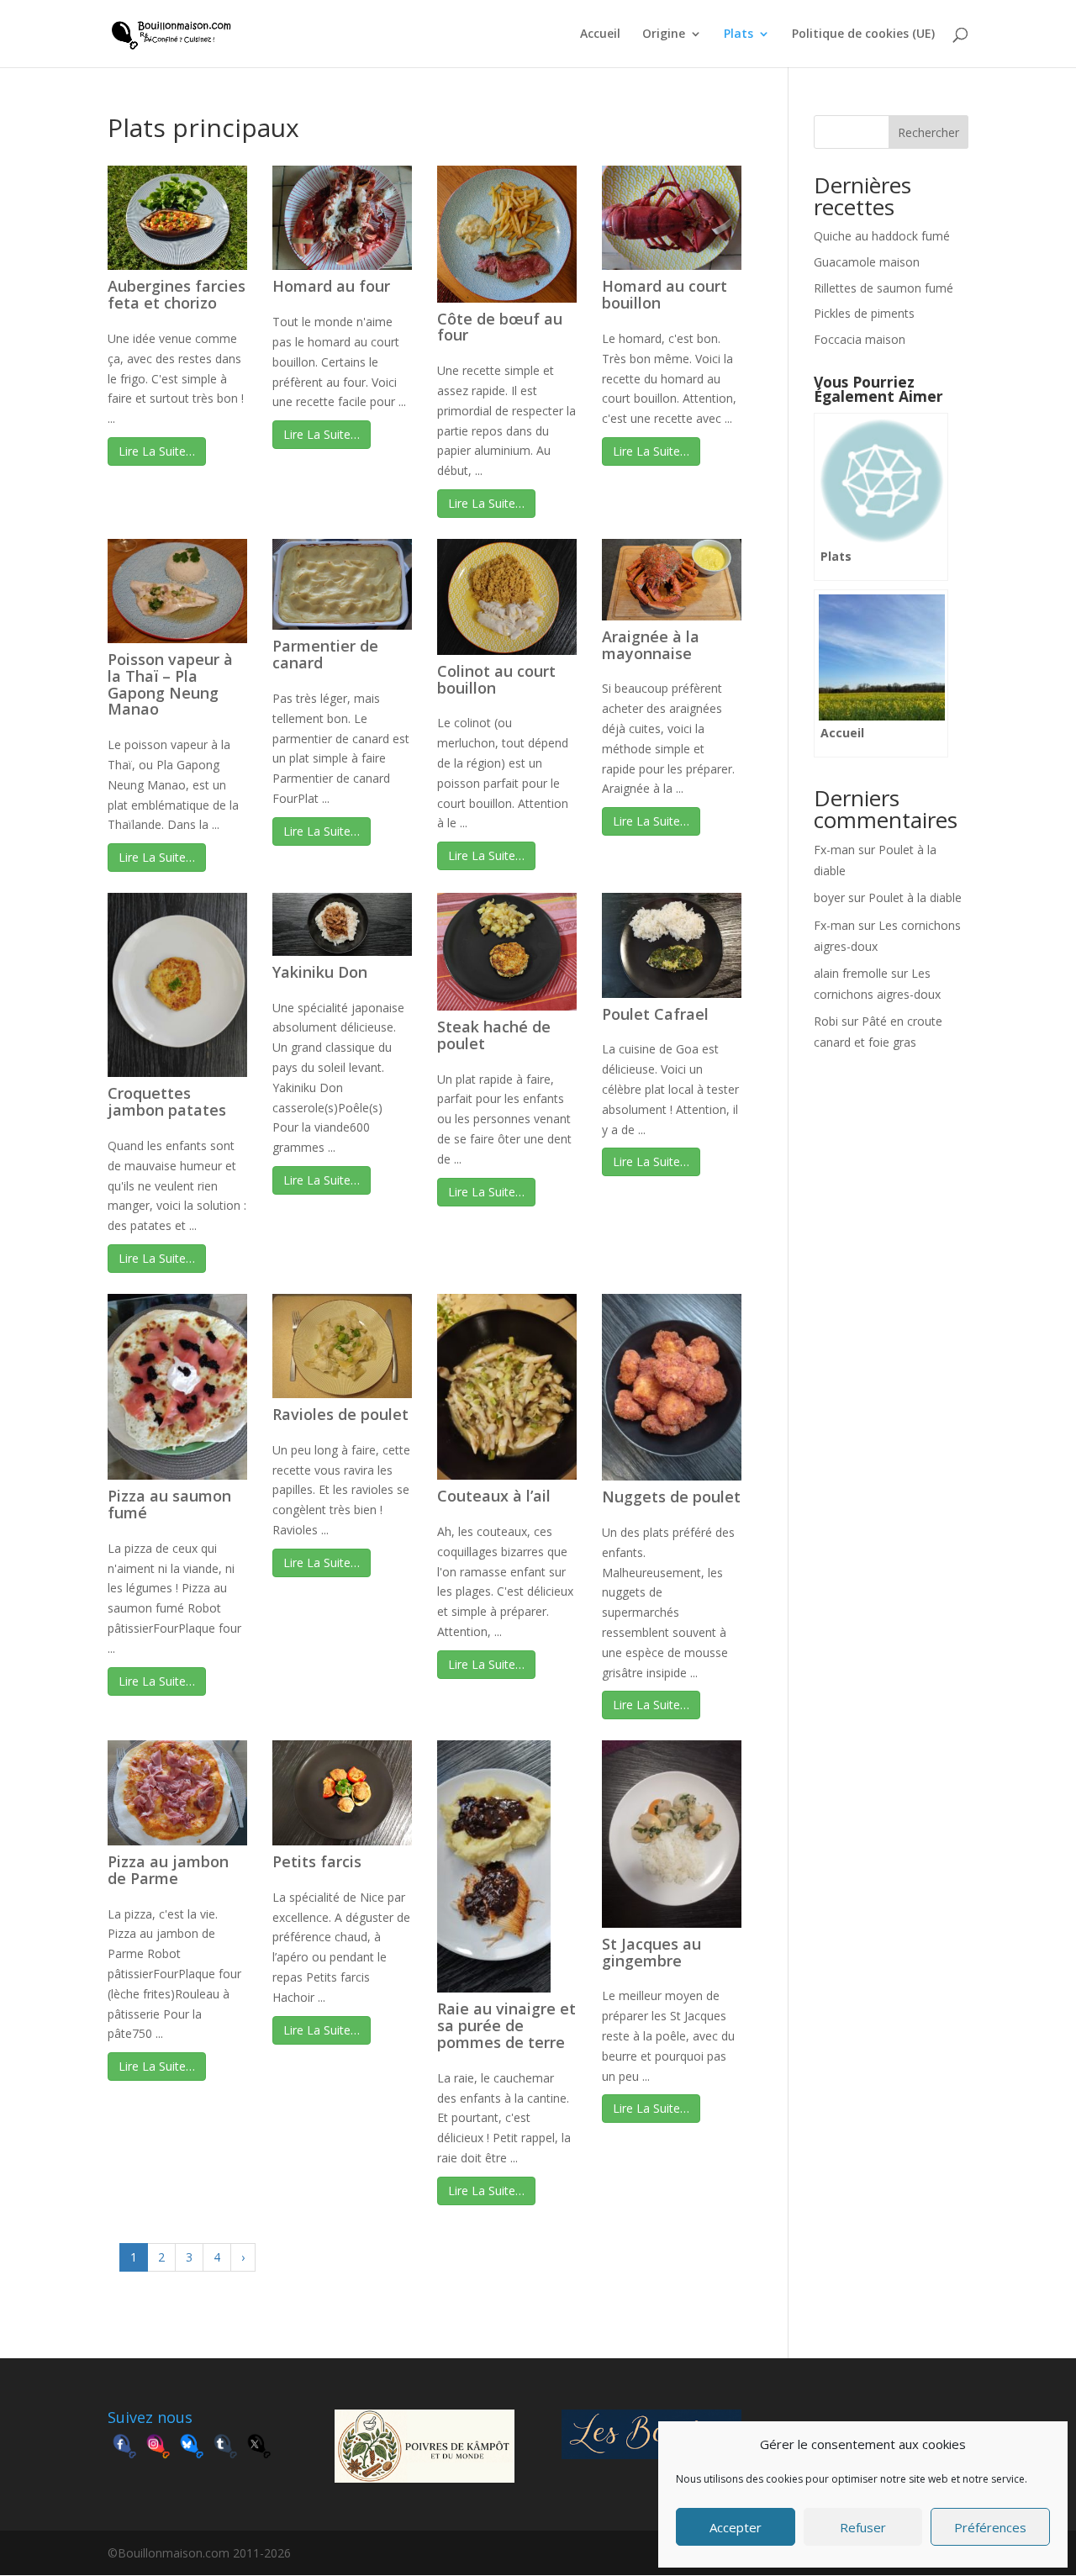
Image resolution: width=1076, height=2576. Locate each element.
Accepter (736, 2527)
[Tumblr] (225, 2448)
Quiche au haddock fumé (882, 236)
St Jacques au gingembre (651, 1952)
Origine (664, 34)
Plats (738, 34)
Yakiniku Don (320, 972)
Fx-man (834, 850)
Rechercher (928, 132)
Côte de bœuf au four (500, 327)
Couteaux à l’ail (494, 1496)
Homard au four (331, 286)
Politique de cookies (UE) (863, 34)
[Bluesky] (192, 2448)
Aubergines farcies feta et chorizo (177, 294)
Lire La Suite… (157, 451)
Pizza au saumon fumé (169, 1504)
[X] (259, 2448)
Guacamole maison (867, 262)
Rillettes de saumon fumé (883, 288)
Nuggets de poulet (671, 1497)
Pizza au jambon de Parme (168, 1870)
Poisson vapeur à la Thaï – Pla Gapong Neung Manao (170, 684)
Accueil (600, 34)
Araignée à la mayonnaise (651, 645)
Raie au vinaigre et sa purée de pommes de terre (506, 2025)
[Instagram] (158, 2448)
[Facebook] (124, 2448)
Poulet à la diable (915, 897)
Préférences (990, 2527)
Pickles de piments (864, 313)
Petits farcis (317, 1861)
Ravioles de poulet (340, 1414)
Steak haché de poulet (494, 1035)
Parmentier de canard (325, 654)
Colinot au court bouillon (496, 679)
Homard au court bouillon (665, 294)
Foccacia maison (860, 339)
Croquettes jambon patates (167, 1101)
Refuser (863, 2527)
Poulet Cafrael (655, 1014)
